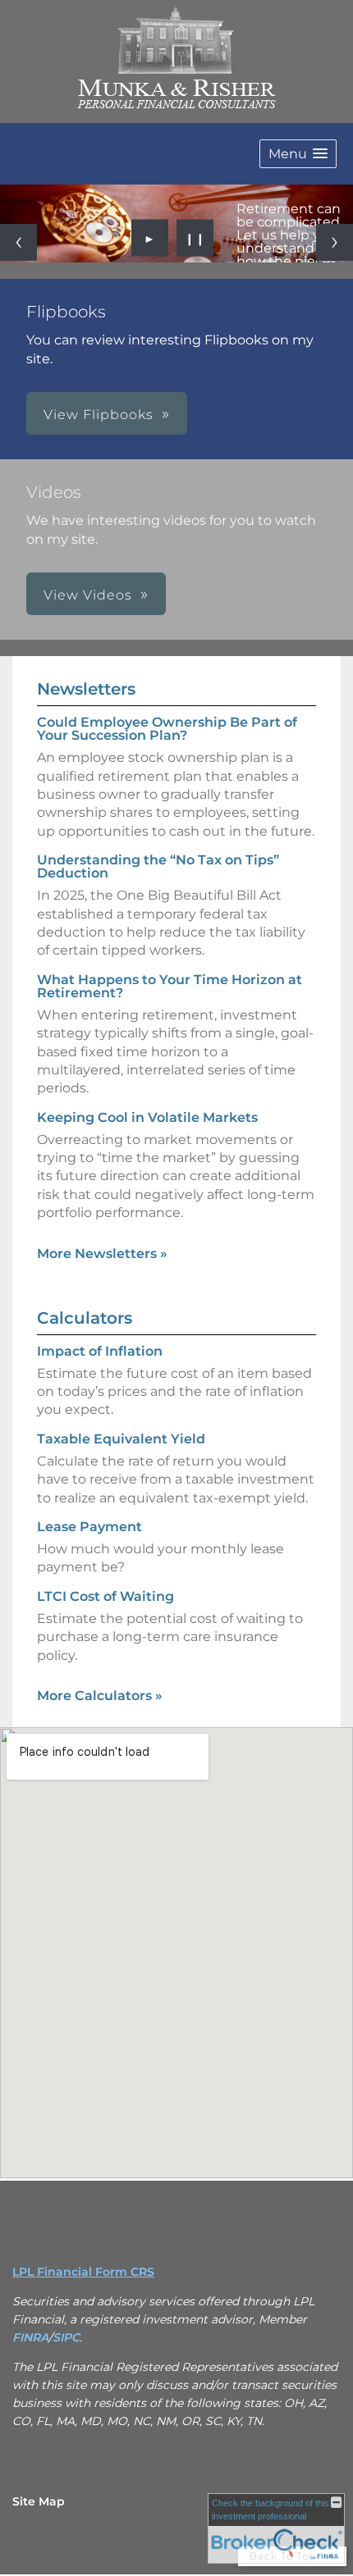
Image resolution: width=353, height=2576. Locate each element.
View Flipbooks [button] (99, 415)
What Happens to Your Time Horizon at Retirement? (170, 986)
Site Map (39, 2501)
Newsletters (86, 689)
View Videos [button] (88, 595)
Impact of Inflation (100, 1351)
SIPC (66, 2337)
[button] (298, 154)
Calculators (85, 1318)
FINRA (30, 2337)
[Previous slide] (18, 242)
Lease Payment (89, 1527)
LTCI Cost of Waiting (105, 1596)
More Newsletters (102, 1254)
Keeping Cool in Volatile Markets (147, 1117)
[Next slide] (335, 242)
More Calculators (100, 1696)
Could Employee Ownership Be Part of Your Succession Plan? (167, 729)
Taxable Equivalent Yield (121, 1439)
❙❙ (195, 238)
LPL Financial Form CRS (83, 2272)
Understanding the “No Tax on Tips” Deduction (158, 866)
